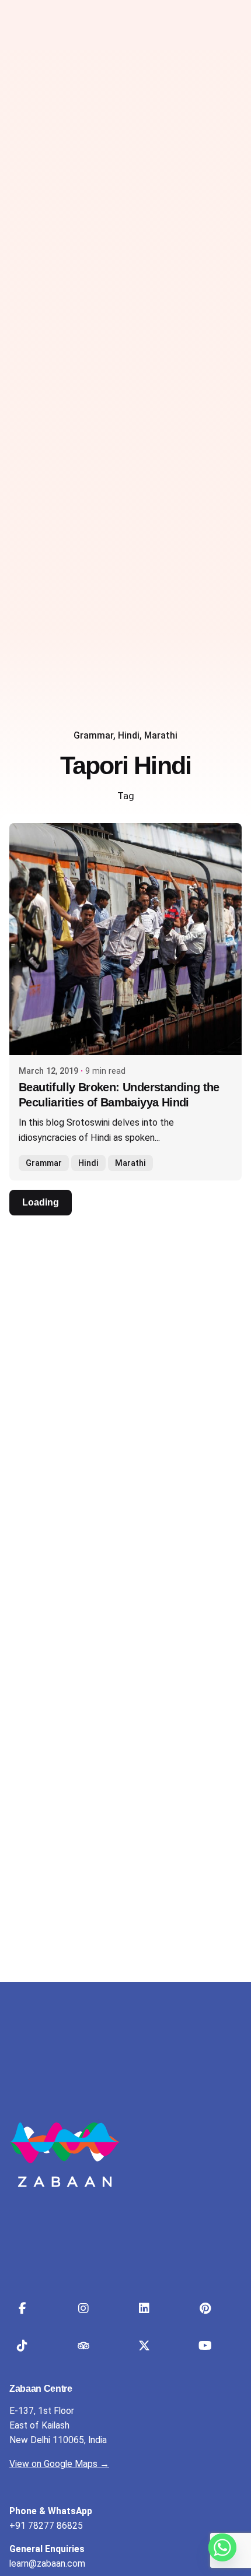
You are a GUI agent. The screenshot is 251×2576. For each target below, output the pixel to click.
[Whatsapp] (222, 2547)
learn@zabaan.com (47, 2564)
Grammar (93, 736)
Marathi (161, 736)
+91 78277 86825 (46, 2526)
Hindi (129, 736)
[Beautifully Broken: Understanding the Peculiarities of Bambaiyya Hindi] (125, 939)
